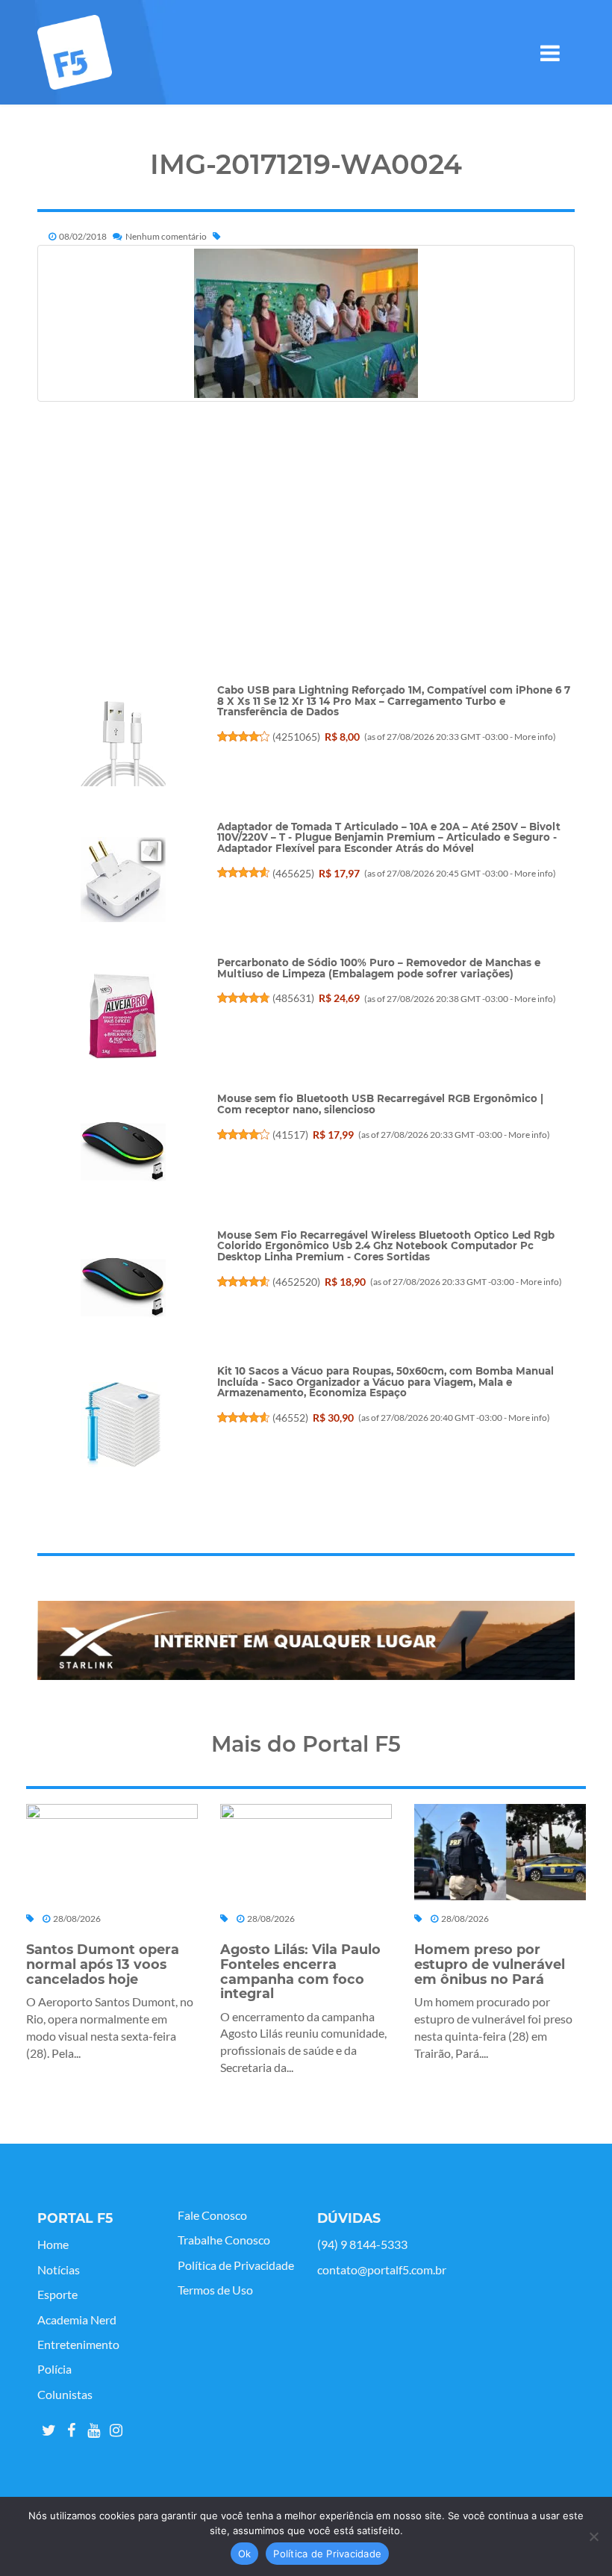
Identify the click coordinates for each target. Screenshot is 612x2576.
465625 (293, 873)
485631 (293, 998)
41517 (290, 1135)
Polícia (54, 2369)
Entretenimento (78, 2345)
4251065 (296, 737)
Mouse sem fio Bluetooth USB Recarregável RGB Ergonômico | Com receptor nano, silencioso (380, 1104)
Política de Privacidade (236, 2265)
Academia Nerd (77, 2320)
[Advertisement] (306, 579)
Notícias (59, 2270)
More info (534, 737)
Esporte (57, 2295)
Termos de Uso (215, 2290)
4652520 (296, 1282)
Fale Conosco (212, 2215)
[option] (306, 1640)
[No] (593, 2536)
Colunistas (65, 2395)
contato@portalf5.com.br (382, 2270)
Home (53, 2244)
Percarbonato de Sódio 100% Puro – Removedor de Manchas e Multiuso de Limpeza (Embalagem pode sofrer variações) (379, 968)
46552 (290, 1418)
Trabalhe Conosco (224, 2240)
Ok (245, 2554)
